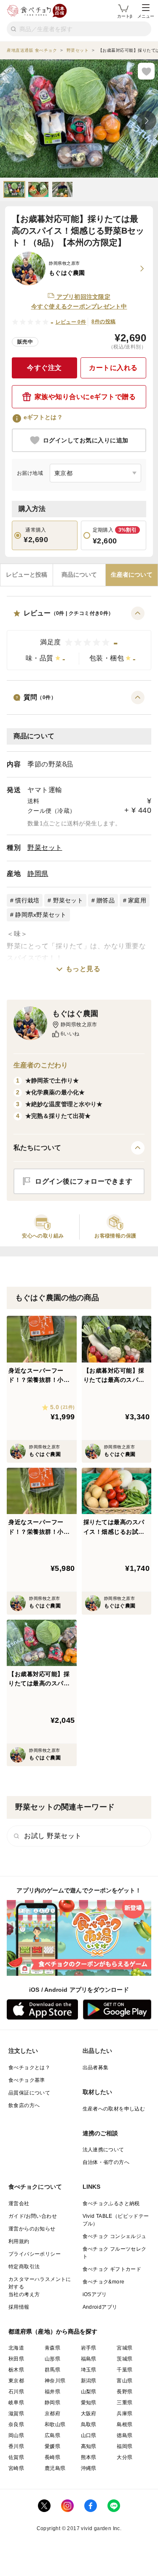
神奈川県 (55, 2381)
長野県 (125, 2392)
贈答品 (106, 900)
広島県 (52, 2435)
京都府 (52, 2414)
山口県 (89, 2435)
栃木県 (16, 2370)
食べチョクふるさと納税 (111, 2203)
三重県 (125, 2403)
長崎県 (52, 2457)
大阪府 (89, 2414)
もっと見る (83, 969)
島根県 (125, 2424)
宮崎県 (16, 2468)
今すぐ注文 (44, 368)
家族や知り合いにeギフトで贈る (85, 397)
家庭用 (137, 900)
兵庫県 (125, 2414)
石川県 (16, 2392)
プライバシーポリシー (35, 2254)
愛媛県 (52, 2446)
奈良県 (16, 2424)
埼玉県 (89, 2370)
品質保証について (29, 2093)
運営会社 (19, 2203)
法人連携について (103, 2150)
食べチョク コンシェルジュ (115, 2236)
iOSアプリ (95, 2294)
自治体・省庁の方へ (106, 2162)
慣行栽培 (27, 900)
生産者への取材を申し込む (114, 2109)
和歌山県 (55, 2424)
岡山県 (16, 2435)
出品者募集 (96, 2068)
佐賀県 (16, 2457)
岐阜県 (16, 2403)
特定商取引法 (24, 2267)
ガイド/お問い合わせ (33, 2216)
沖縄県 (89, 2468)
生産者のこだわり (41, 1065)
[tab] (27, 575)
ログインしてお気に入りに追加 (86, 440)
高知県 (89, 2446)
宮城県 (125, 2348)
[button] (79, 638)
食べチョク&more (104, 2282)
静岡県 (38, 874)
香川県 (16, 2446)
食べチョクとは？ (29, 2068)
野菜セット (45, 848)
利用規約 (19, 2241)
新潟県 (89, 2381)
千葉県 (125, 2370)
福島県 (89, 2359)
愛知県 (89, 2403)
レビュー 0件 (71, 322)
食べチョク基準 (27, 2080)
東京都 (16, 2381)
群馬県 (52, 2370)
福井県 (52, 2392)
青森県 (52, 2348)
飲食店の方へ (24, 2105)
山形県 (52, 2359)
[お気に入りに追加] (146, 71)
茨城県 (125, 2359)
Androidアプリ (100, 2307)
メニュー (146, 16)
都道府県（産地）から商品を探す (53, 2331)
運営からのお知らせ (32, 2229)
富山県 (125, 2381)
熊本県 (89, 2457)
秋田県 (16, 2359)
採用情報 (19, 2307)
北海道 (16, 2348)
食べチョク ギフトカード (112, 2269)
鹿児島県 (55, 2468)
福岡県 (125, 2446)
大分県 (125, 2457)
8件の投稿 (103, 322)
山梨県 (89, 2392)
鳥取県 (89, 2424)
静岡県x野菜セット (41, 915)
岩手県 (89, 2348)
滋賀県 (16, 2414)
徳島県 (125, 2435)
